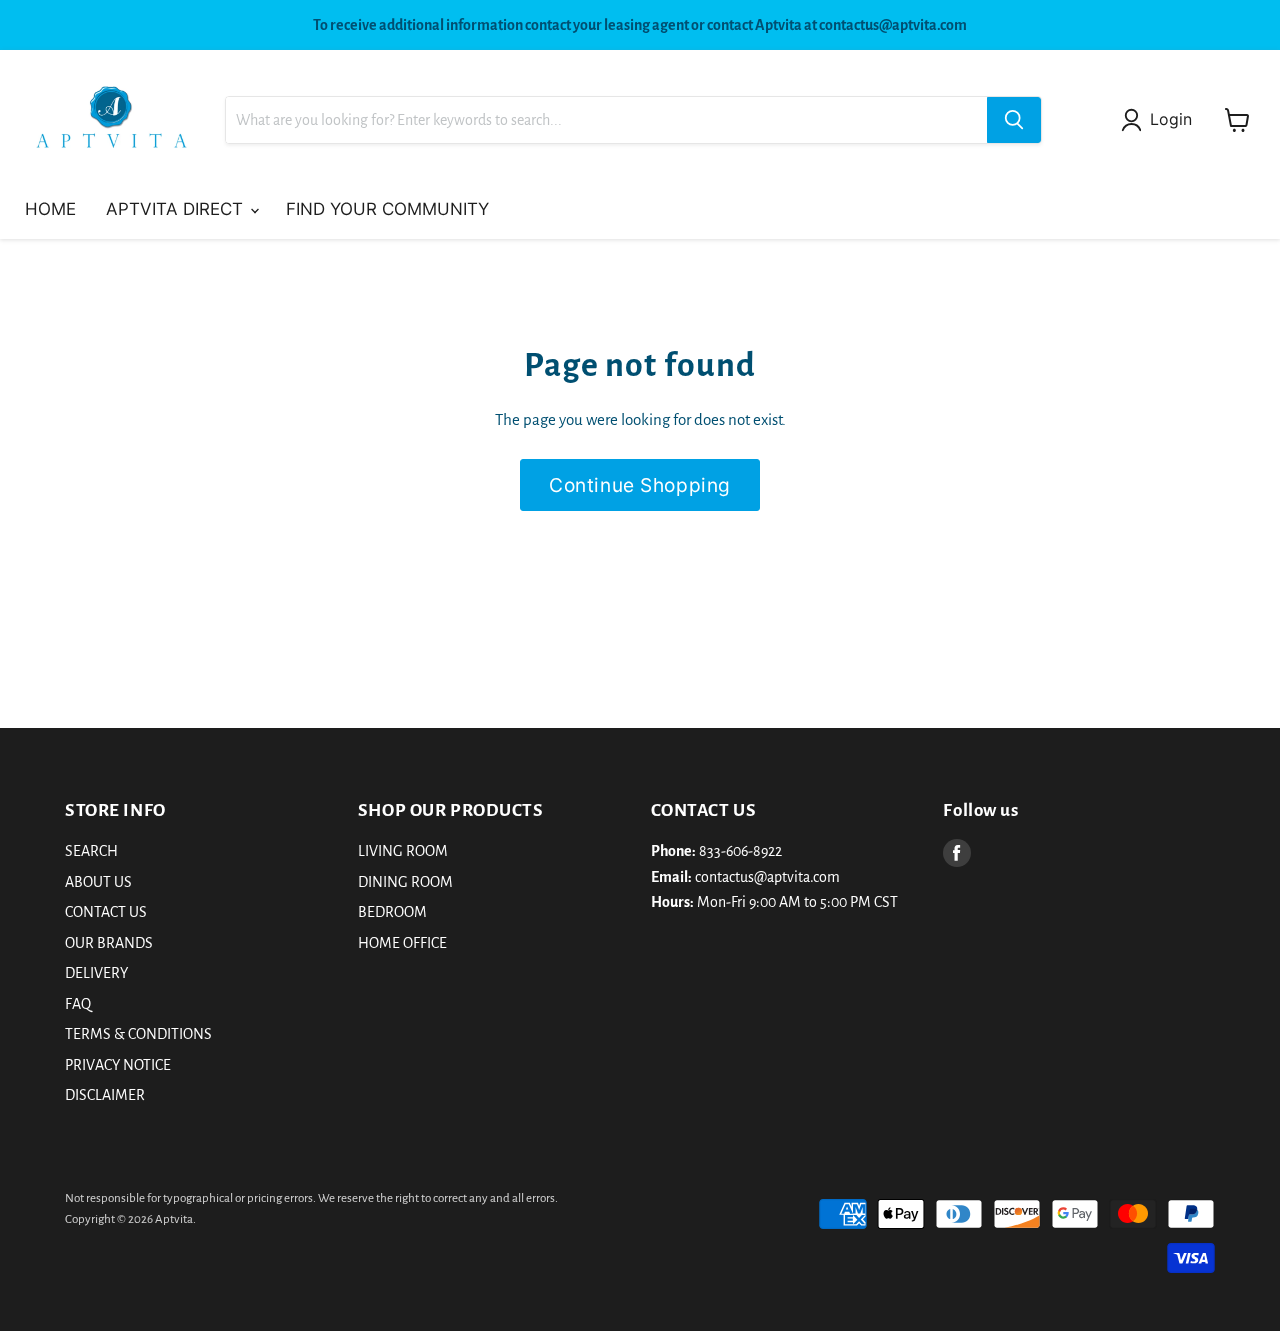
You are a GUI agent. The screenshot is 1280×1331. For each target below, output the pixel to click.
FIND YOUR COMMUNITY (387, 209)
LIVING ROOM (403, 851)
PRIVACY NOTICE (118, 1065)
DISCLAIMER (105, 1095)
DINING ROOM (405, 882)
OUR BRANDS (109, 943)
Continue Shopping (640, 485)
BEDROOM (392, 912)
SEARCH (91, 851)
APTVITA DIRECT (177, 209)
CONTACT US (106, 912)
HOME (50, 209)
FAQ (78, 1004)
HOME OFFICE (402, 943)
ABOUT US (98, 882)
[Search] (1014, 120)
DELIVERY (96, 973)
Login (1171, 119)
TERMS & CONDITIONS (138, 1034)
